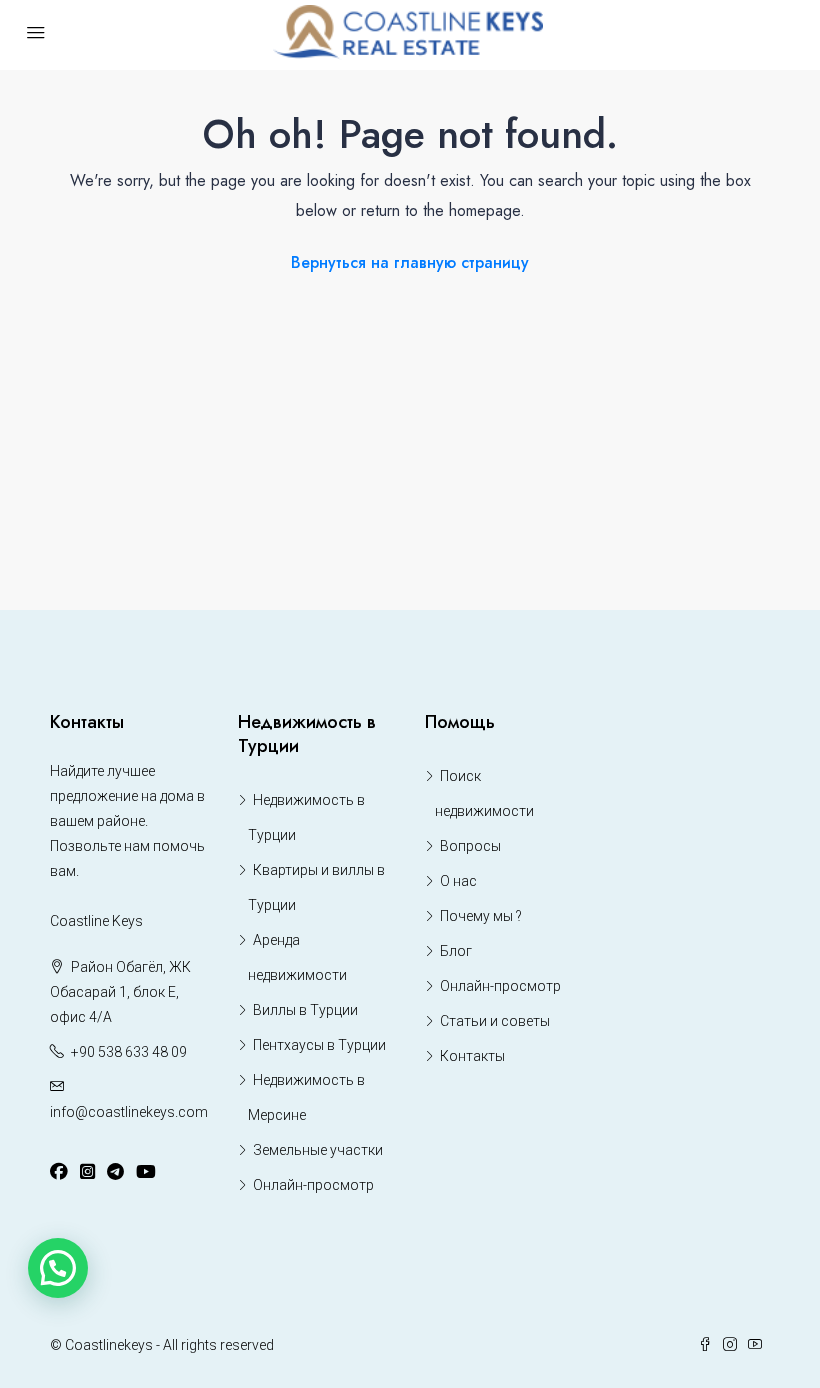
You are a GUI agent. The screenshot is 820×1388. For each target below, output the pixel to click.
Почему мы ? (481, 916)
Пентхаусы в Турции (319, 1045)
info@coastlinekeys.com (129, 1112)
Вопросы (470, 846)
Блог (456, 951)
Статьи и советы (495, 1021)
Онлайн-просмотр (313, 1185)
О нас (458, 881)
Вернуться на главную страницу (410, 262)
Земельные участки (318, 1150)
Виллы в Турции (305, 1010)
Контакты (472, 1056)
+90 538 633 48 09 (129, 1052)
